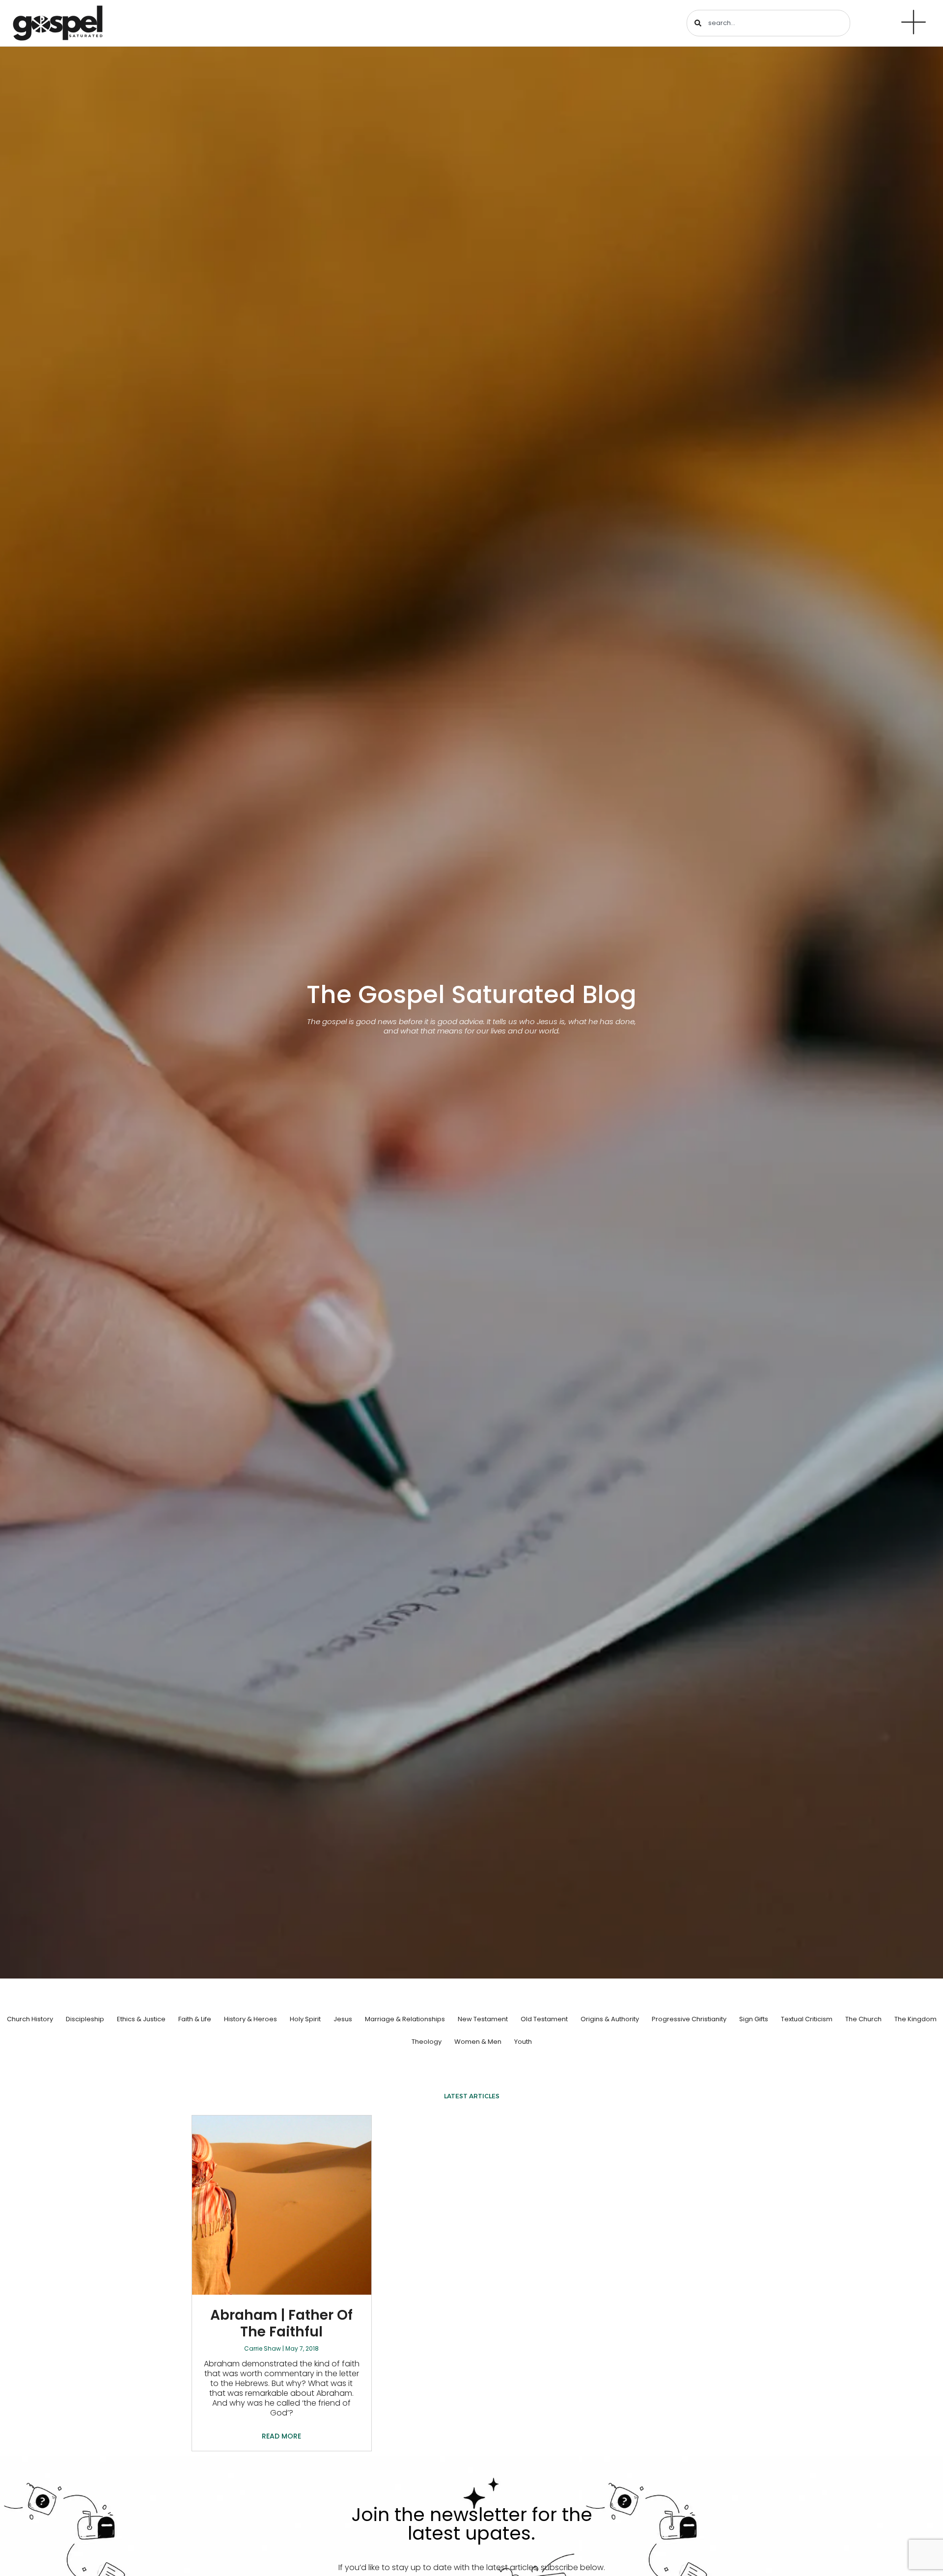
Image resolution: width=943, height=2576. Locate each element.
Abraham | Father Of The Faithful (281, 2323)
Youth (523, 2042)
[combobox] (768, 23)
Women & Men (478, 2042)
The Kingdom (915, 2019)
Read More (281, 2436)
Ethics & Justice (141, 2019)
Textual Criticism (807, 2019)
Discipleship (85, 2019)
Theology (427, 2042)
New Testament (483, 2019)
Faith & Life (195, 2019)
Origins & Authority (610, 2019)
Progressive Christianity (689, 2019)
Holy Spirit (305, 2019)
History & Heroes (250, 2019)
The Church (863, 2019)
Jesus (343, 2019)
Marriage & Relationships (405, 2019)
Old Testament (544, 2019)
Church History (30, 2019)
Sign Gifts (754, 2019)
